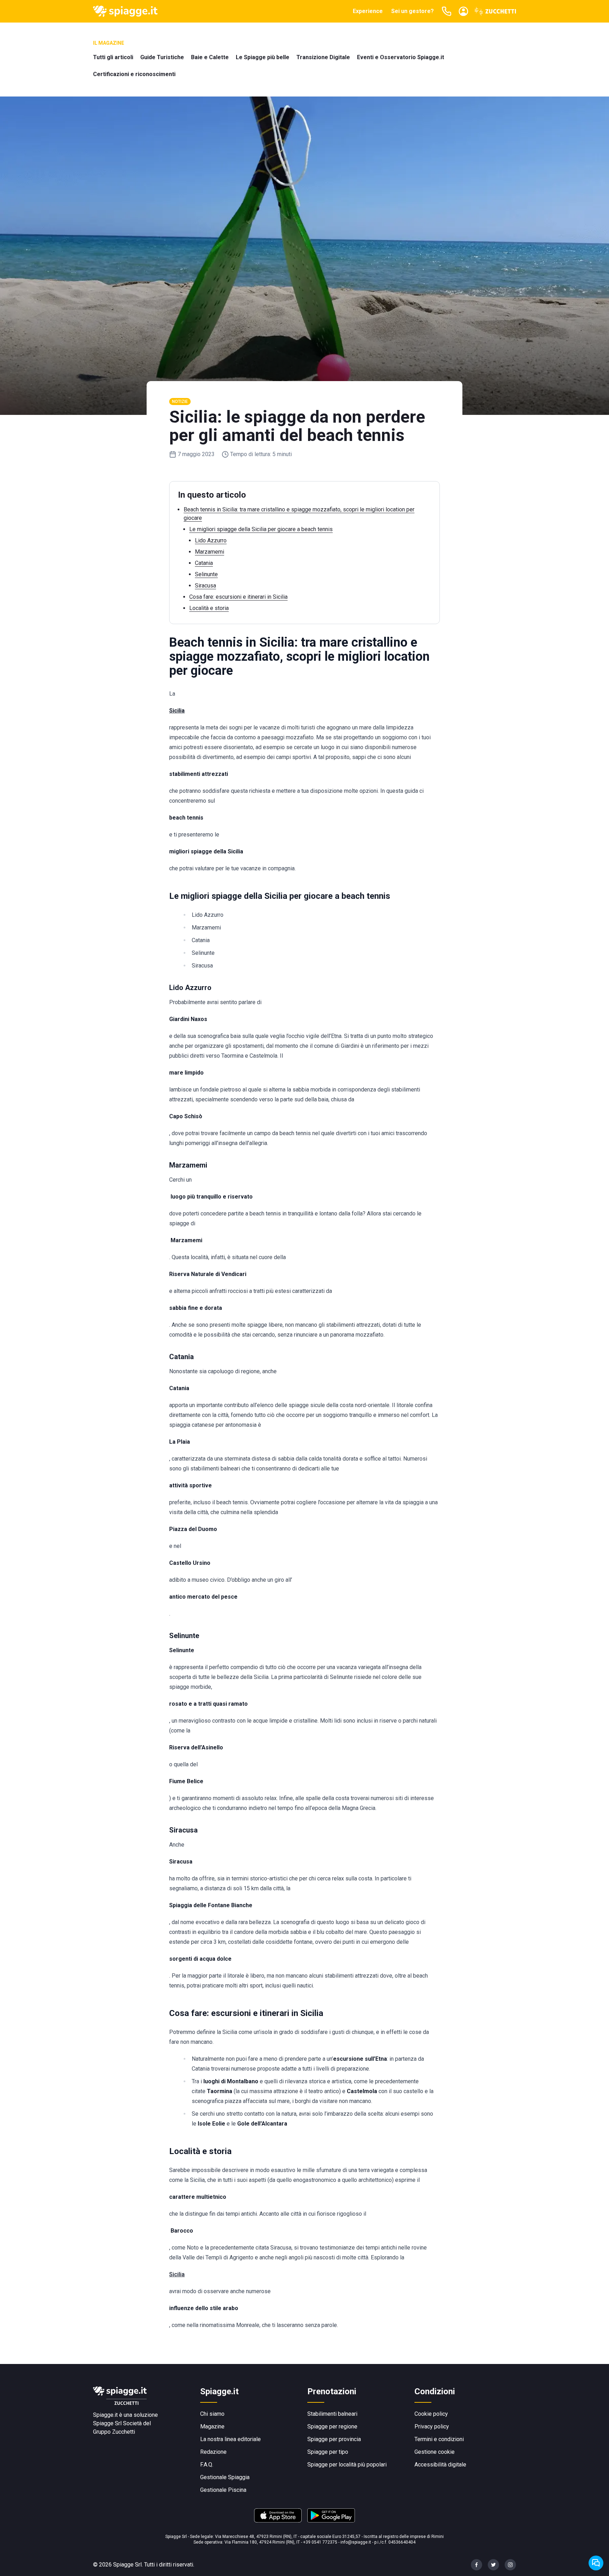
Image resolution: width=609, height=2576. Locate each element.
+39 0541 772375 (320, 2542)
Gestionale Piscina (223, 2490)
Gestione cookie (435, 2452)
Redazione (213, 2452)
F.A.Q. (207, 2465)
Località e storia (209, 608)
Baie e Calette (210, 57)
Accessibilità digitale (440, 2465)
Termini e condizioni (439, 2439)
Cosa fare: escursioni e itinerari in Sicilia (238, 597)
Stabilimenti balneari (332, 2414)
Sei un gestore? (413, 11)
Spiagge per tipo (328, 2452)
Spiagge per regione (332, 2426)
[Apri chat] (596, 2563)
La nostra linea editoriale (230, 2439)
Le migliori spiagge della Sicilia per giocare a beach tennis (261, 529)
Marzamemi (210, 552)
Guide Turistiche (162, 57)
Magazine (212, 2426)
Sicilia (177, 2274)
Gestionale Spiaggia (225, 2477)
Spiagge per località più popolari (347, 2465)
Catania (204, 563)
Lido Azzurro (211, 540)
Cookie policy (431, 2414)
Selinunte (206, 574)
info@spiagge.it (356, 2542)
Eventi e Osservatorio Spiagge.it (401, 57)
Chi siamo (212, 2414)
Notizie (180, 402)
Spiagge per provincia (334, 2439)
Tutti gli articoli (113, 57)
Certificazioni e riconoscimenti (134, 74)
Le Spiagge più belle (263, 57)
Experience (368, 11)
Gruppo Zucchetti (114, 2432)
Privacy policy (432, 2426)
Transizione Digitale (323, 57)
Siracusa (205, 586)
